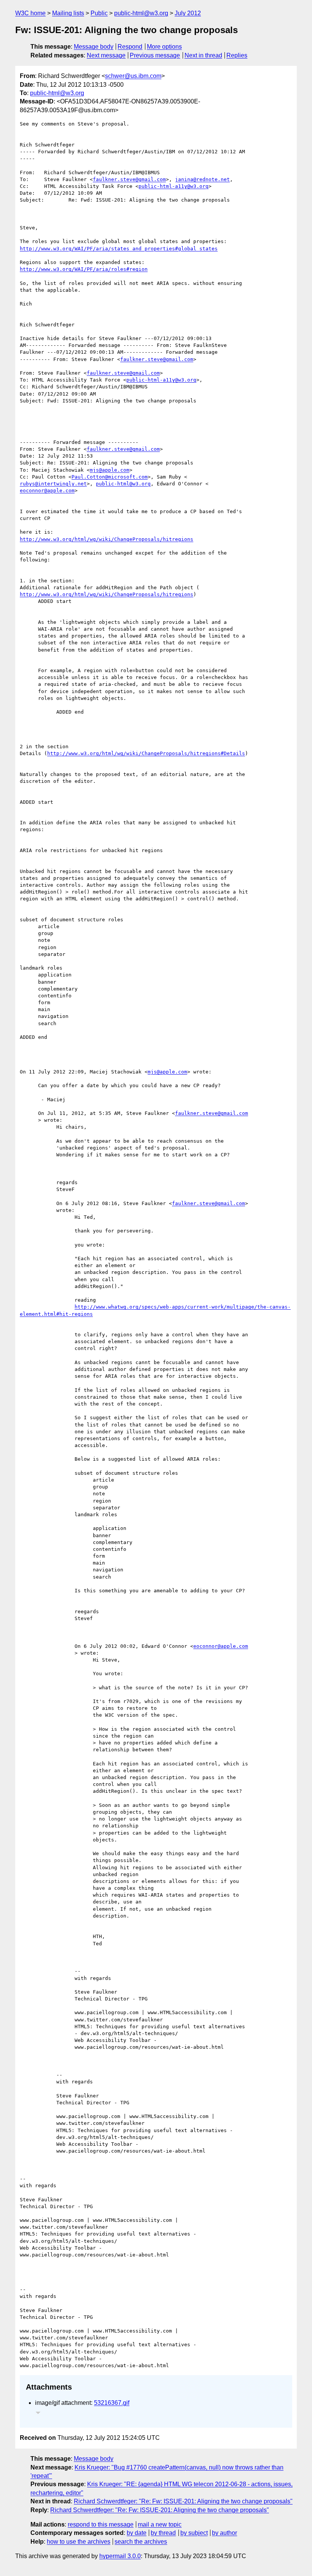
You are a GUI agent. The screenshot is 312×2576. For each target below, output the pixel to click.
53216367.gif (112, 2403)
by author (224, 2533)
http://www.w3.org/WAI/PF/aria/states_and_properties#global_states (119, 249)
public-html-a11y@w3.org (174, 186)
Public (99, 13)
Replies (237, 55)
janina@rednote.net (202, 179)
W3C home (30, 13)
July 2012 (188, 13)
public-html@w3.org (141, 13)
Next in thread (203, 55)
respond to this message (101, 2524)
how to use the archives (79, 2542)
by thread (163, 2533)
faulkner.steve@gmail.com (129, 179)
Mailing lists (68, 13)
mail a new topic (160, 2524)
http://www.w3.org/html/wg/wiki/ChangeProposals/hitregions (107, 539)
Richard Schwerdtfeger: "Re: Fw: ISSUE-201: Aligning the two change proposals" (183, 2501)
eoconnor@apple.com (47, 491)
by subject (194, 2533)
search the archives (141, 2542)
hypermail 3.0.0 (120, 2556)
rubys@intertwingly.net (53, 484)
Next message (106, 55)
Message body (94, 47)
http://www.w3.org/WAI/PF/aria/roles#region (84, 269)
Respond (130, 47)
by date (137, 2533)
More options (164, 47)
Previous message (155, 55)
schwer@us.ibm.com (133, 76)
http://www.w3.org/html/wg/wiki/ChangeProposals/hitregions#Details (146, 753)
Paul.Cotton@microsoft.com (110, 477)
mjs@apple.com (110, 470)
